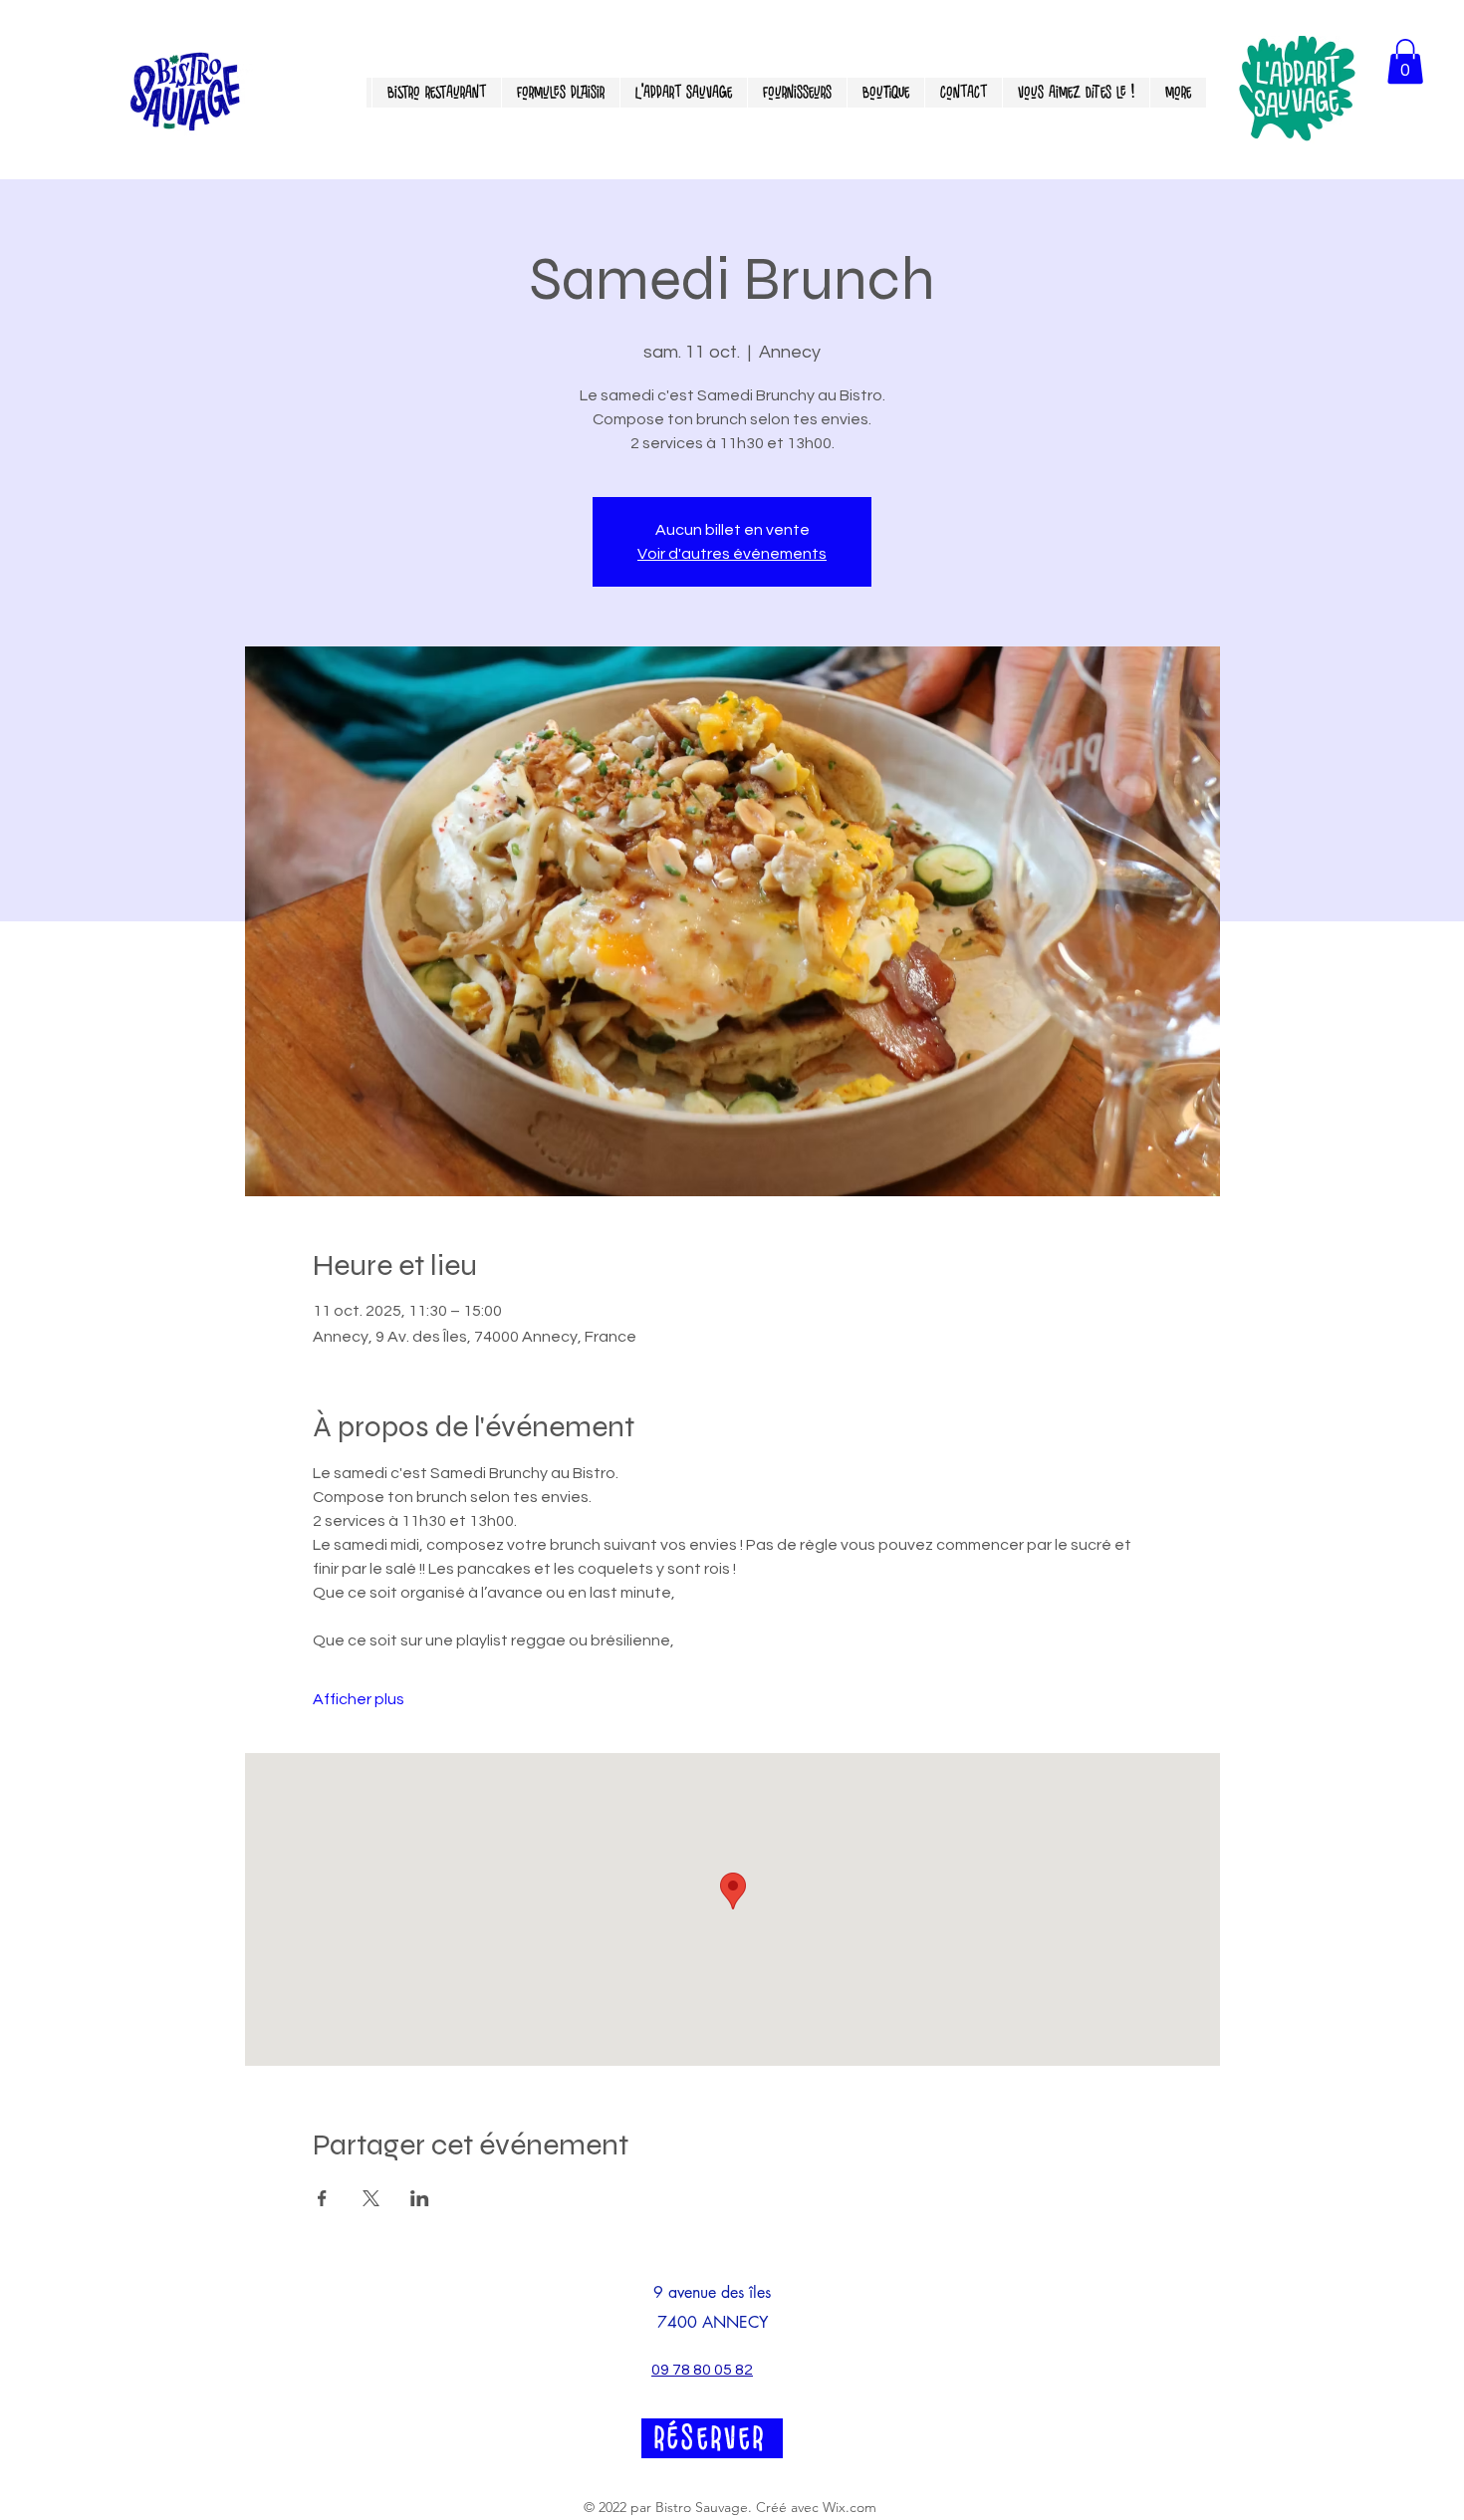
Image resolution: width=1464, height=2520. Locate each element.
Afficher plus (359, 1699)
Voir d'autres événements (732, 554)
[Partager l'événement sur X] (371, 2198)
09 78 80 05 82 (702, 2370)
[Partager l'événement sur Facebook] (322, 2198)
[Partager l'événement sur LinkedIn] (420, 2198)
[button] (1405, 61)
